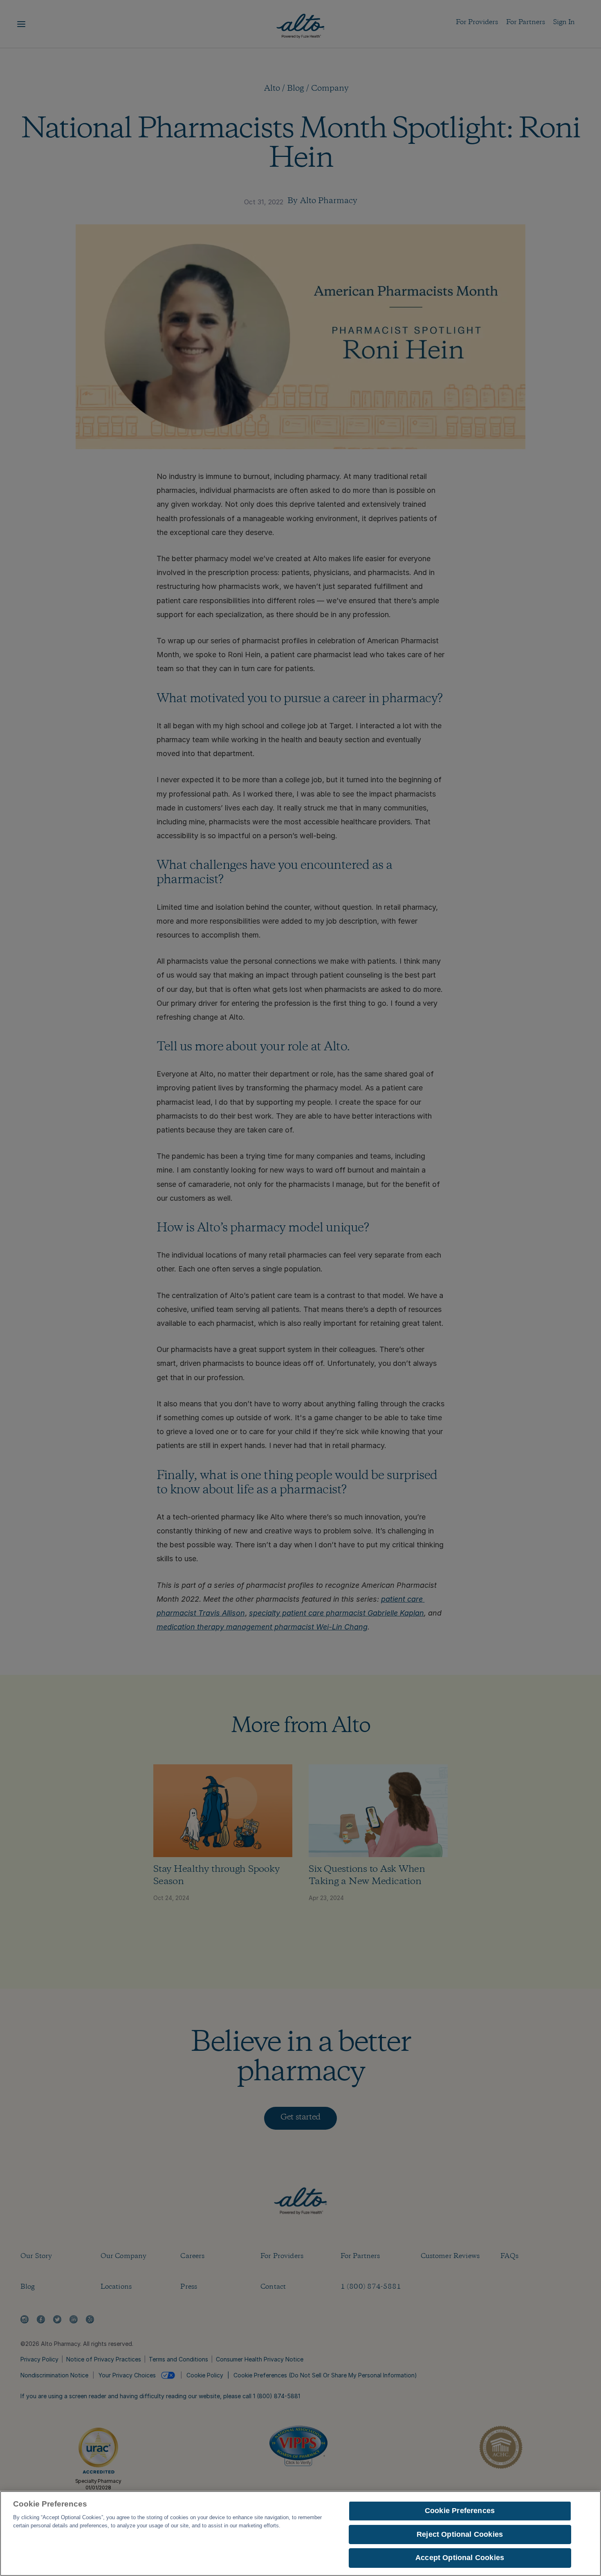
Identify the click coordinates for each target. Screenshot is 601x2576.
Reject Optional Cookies (460, 2534)
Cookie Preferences (460, 2511)
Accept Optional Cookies (460, 2558)
